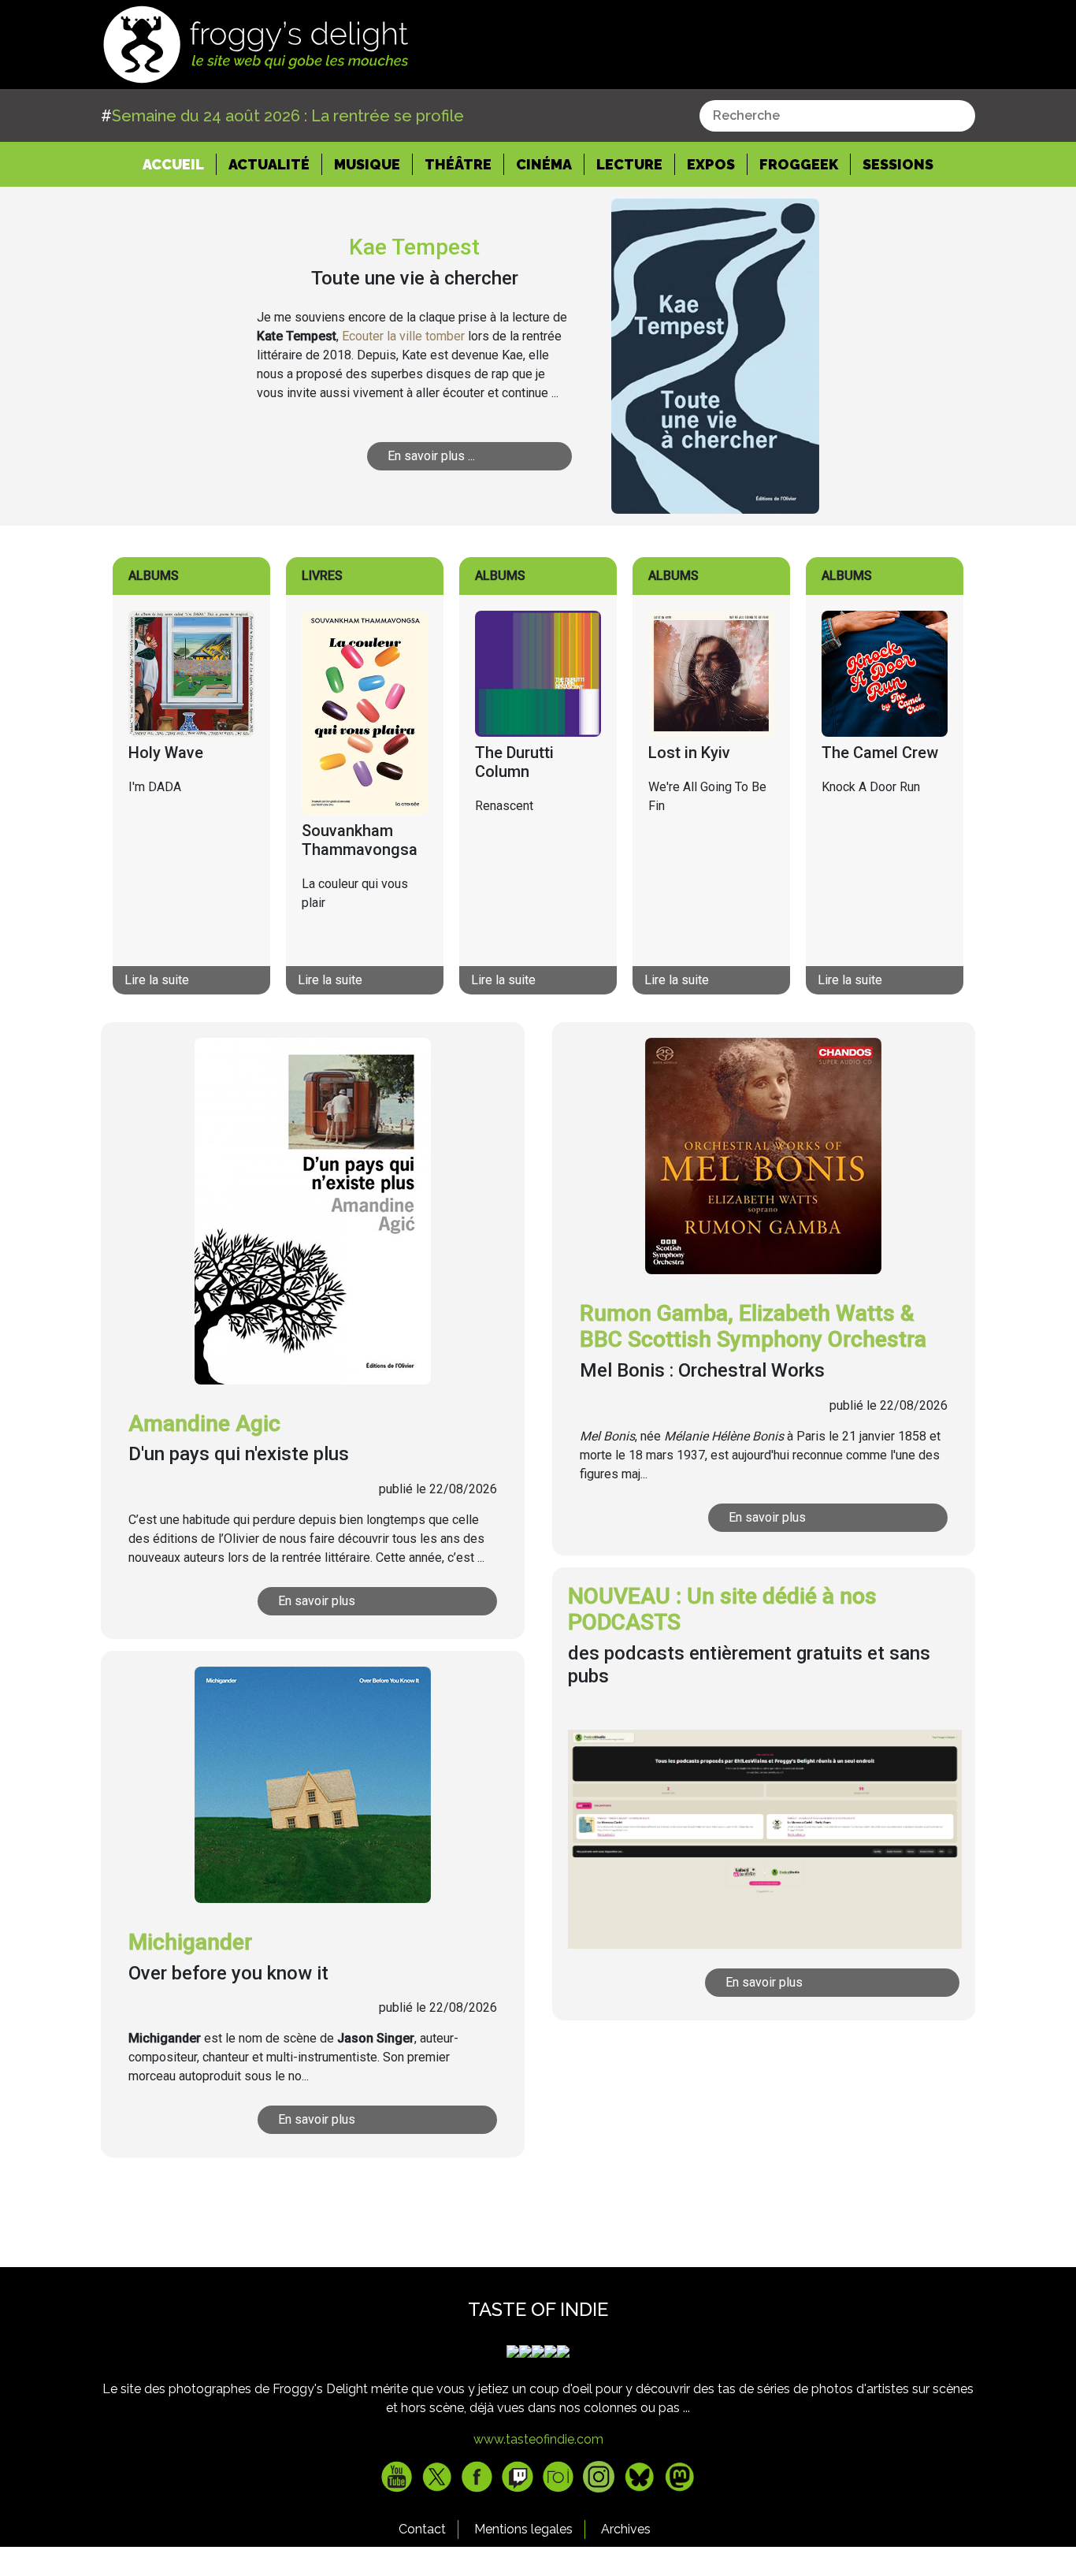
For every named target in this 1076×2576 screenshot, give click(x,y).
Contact (422, 2529)
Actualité (269, 164)
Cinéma (544, 164)
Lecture (629, 164)
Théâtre (458, 164)
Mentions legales (523, 2529)
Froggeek (799, 164)
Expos (711, 164)
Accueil (180, 164)
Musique (367, 164)
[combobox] (837, 116)
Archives (626, 2529)
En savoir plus (317, 1601)
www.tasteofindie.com (538, 2439)
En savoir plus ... (431, 456)
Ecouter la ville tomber (403, 336)
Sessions (898, 164)
